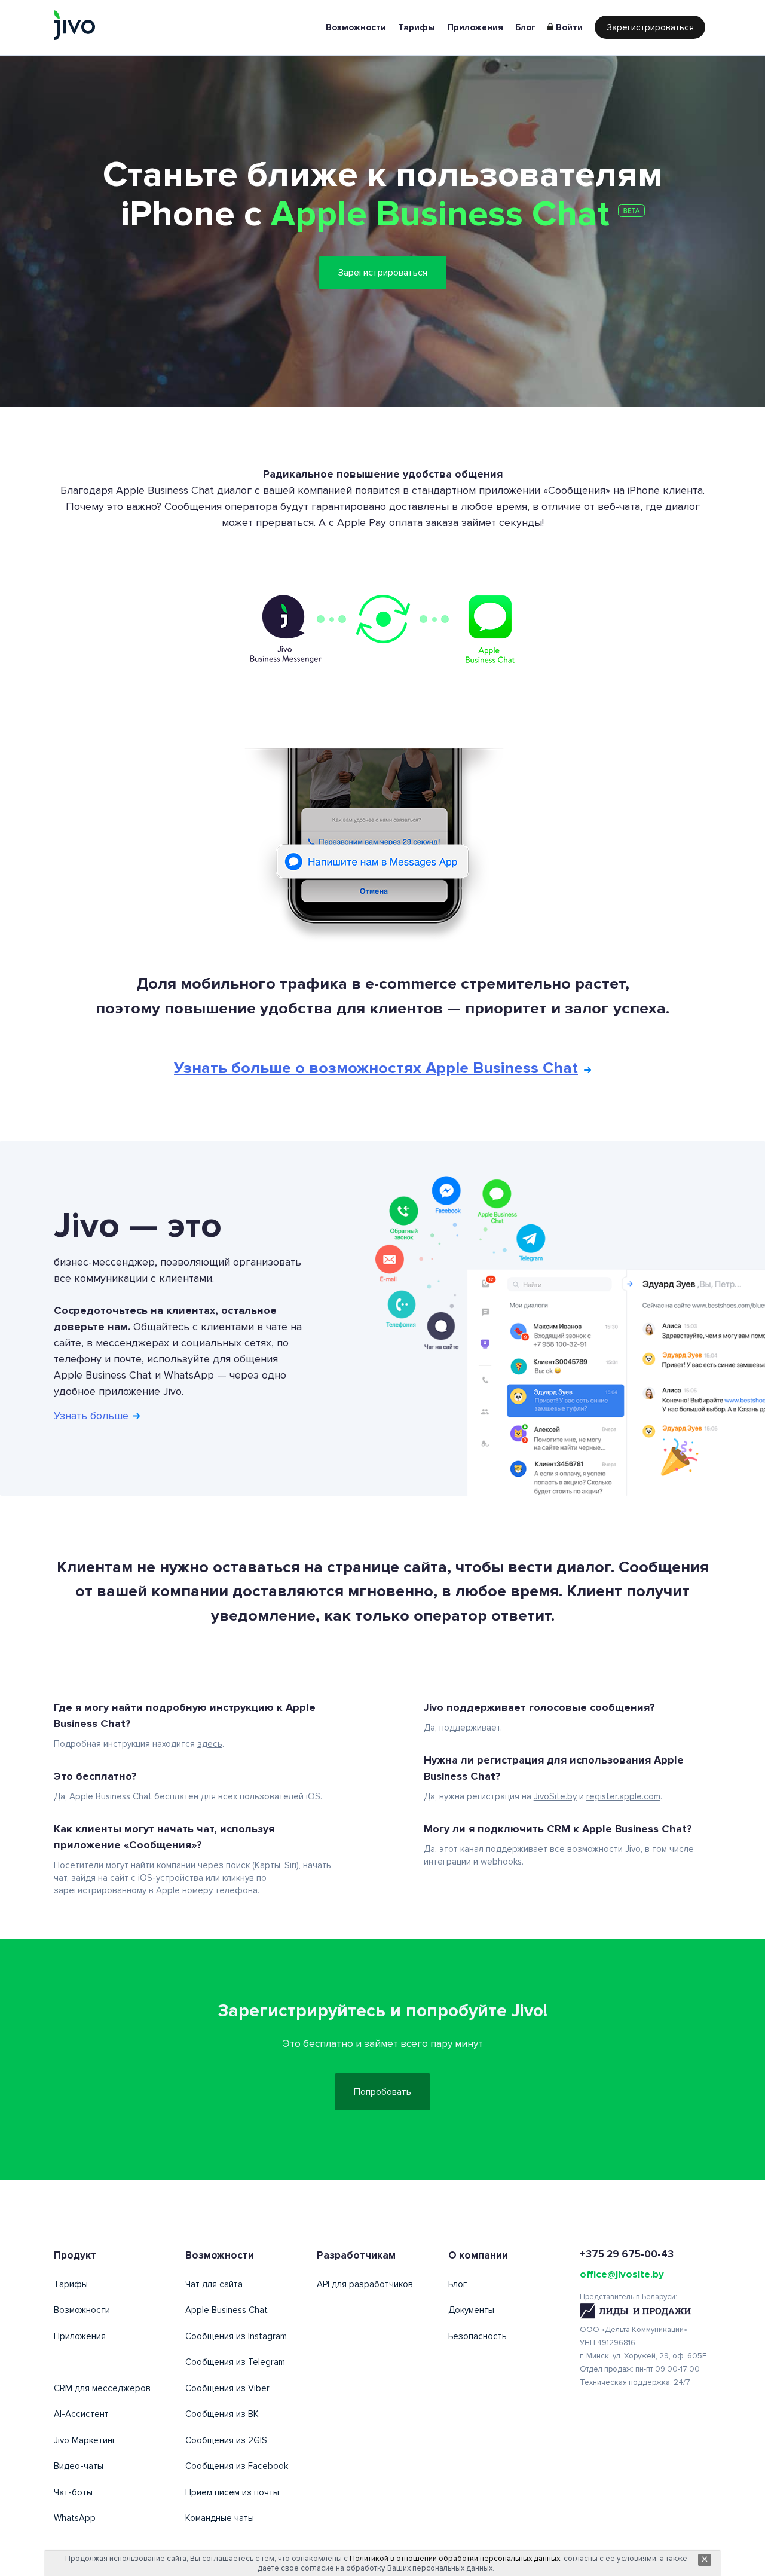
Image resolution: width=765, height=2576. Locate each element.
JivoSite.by (555, 1796)
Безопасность (478, 2336)
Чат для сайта (214, 2284)
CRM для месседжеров (102, 2388)
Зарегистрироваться (650, 27)
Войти (569, 27)
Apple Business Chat (227, 2310)
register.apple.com (623, 1796)
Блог (525, 27)
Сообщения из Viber (227, 2388)
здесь (210, 1744)
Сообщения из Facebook (237, 2466)
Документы (471, 2310)
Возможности (356, 27)
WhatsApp (75, 2518)
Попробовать (382, 2092)
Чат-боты (73, 2492)
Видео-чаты (79, 2466)
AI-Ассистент (81, 2414)
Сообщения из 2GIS (226, 2440)
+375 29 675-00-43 (627, 2254)
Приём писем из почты (232, 2492)
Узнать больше (93, 1416)
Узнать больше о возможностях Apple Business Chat (376, 1068)
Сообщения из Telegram (235, 2362)
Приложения (475, 27)
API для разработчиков (365, 2284)
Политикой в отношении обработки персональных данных (455, 2559)
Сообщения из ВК (222, 2414)
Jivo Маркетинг (85, 2440)
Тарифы (417, 27)
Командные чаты (220, 2518)
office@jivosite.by (622, 2274)
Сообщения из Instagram (236, 2336)
